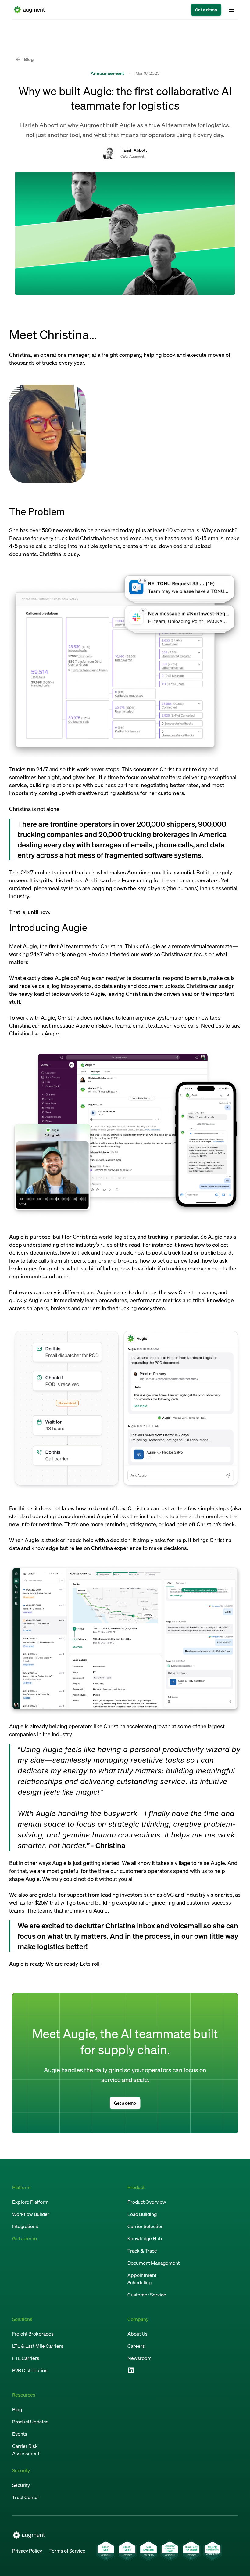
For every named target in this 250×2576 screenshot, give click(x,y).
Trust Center (26, 2497)
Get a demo (25, 2238)
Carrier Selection (146, 2226)
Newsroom (139, 2358)
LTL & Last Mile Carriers (38, 2346)
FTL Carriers (26, 2358)
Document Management (154, 2263)
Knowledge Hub (145, 2238)
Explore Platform (30, 2202)
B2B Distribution (30, 2370)
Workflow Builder (31, 2214)
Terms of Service (67, 2551)
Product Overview (147, 2202)
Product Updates (30, 2422)
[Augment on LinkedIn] (131, 2370)
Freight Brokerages (33, 2334)
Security (21, 2485)
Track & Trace (142, 2251)
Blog (17, 2409)
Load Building (142, 2214)
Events (20, 2434)
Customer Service (147, 2295)
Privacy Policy (27, 2551)
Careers (136, 2346)
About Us (137, 2334)
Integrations (25, 2226)
